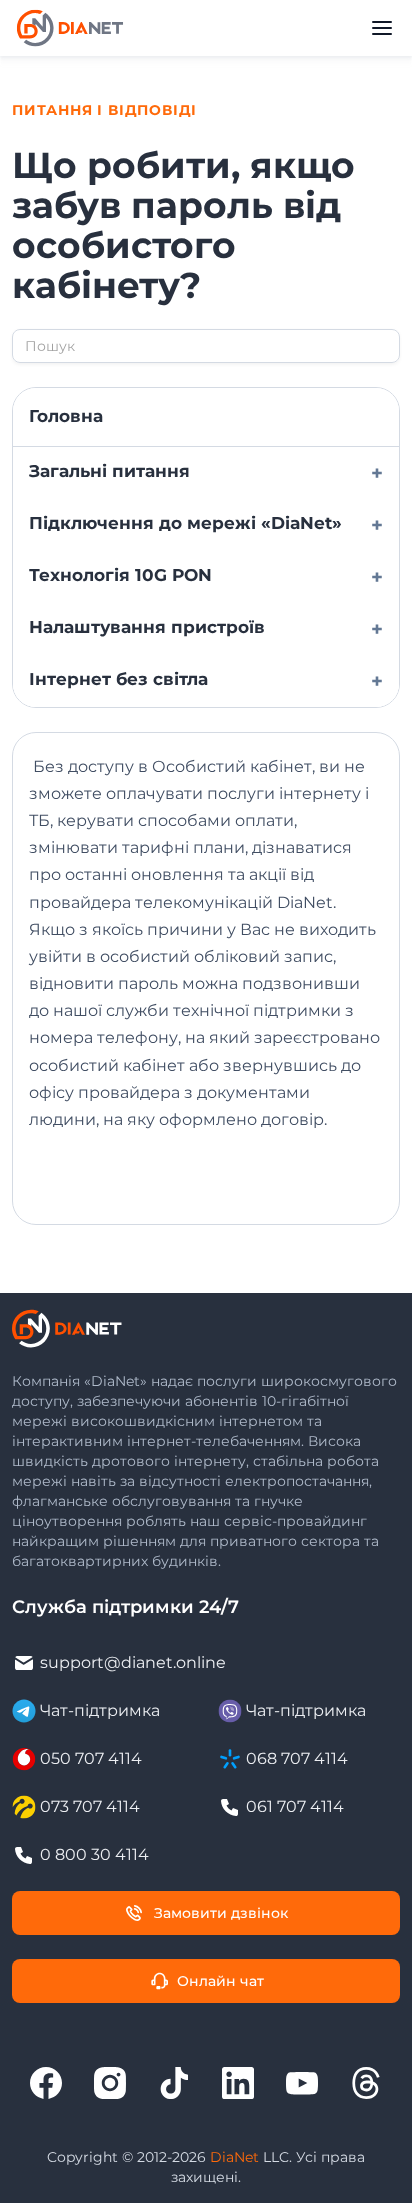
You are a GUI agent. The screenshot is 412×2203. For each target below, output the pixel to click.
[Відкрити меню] (382, 28)
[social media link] (46, 2083)
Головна (66, 416)
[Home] (70, 28)
